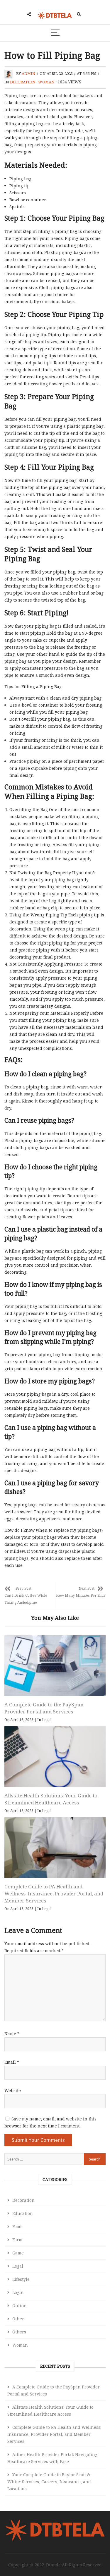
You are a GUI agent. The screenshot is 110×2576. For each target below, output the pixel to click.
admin (29, 73)
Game (18, 2253)
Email (12, 2062)
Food (17, 2226)
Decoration (23, 82)
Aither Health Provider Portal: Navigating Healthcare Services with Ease (52, 2458)
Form (17, 2240)
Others (19, 2332)
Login (18, 2292)
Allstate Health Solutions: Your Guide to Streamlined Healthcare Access (51, 1799)
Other (18, 2319)
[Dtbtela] (55, 2523)
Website (13, 2090)
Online (19, 2305)
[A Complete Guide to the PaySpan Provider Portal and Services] (55, 1666)
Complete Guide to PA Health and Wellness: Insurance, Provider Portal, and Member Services (54, 1894)
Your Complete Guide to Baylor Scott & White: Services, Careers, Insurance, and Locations (49, 2482)
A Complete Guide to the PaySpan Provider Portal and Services (44, 1708)
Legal (47, 1720)
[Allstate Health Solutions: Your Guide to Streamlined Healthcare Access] (55, 1757)
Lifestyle (21, 2279)
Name (12, 2034)
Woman (46, 82)
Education (23, 2213)
